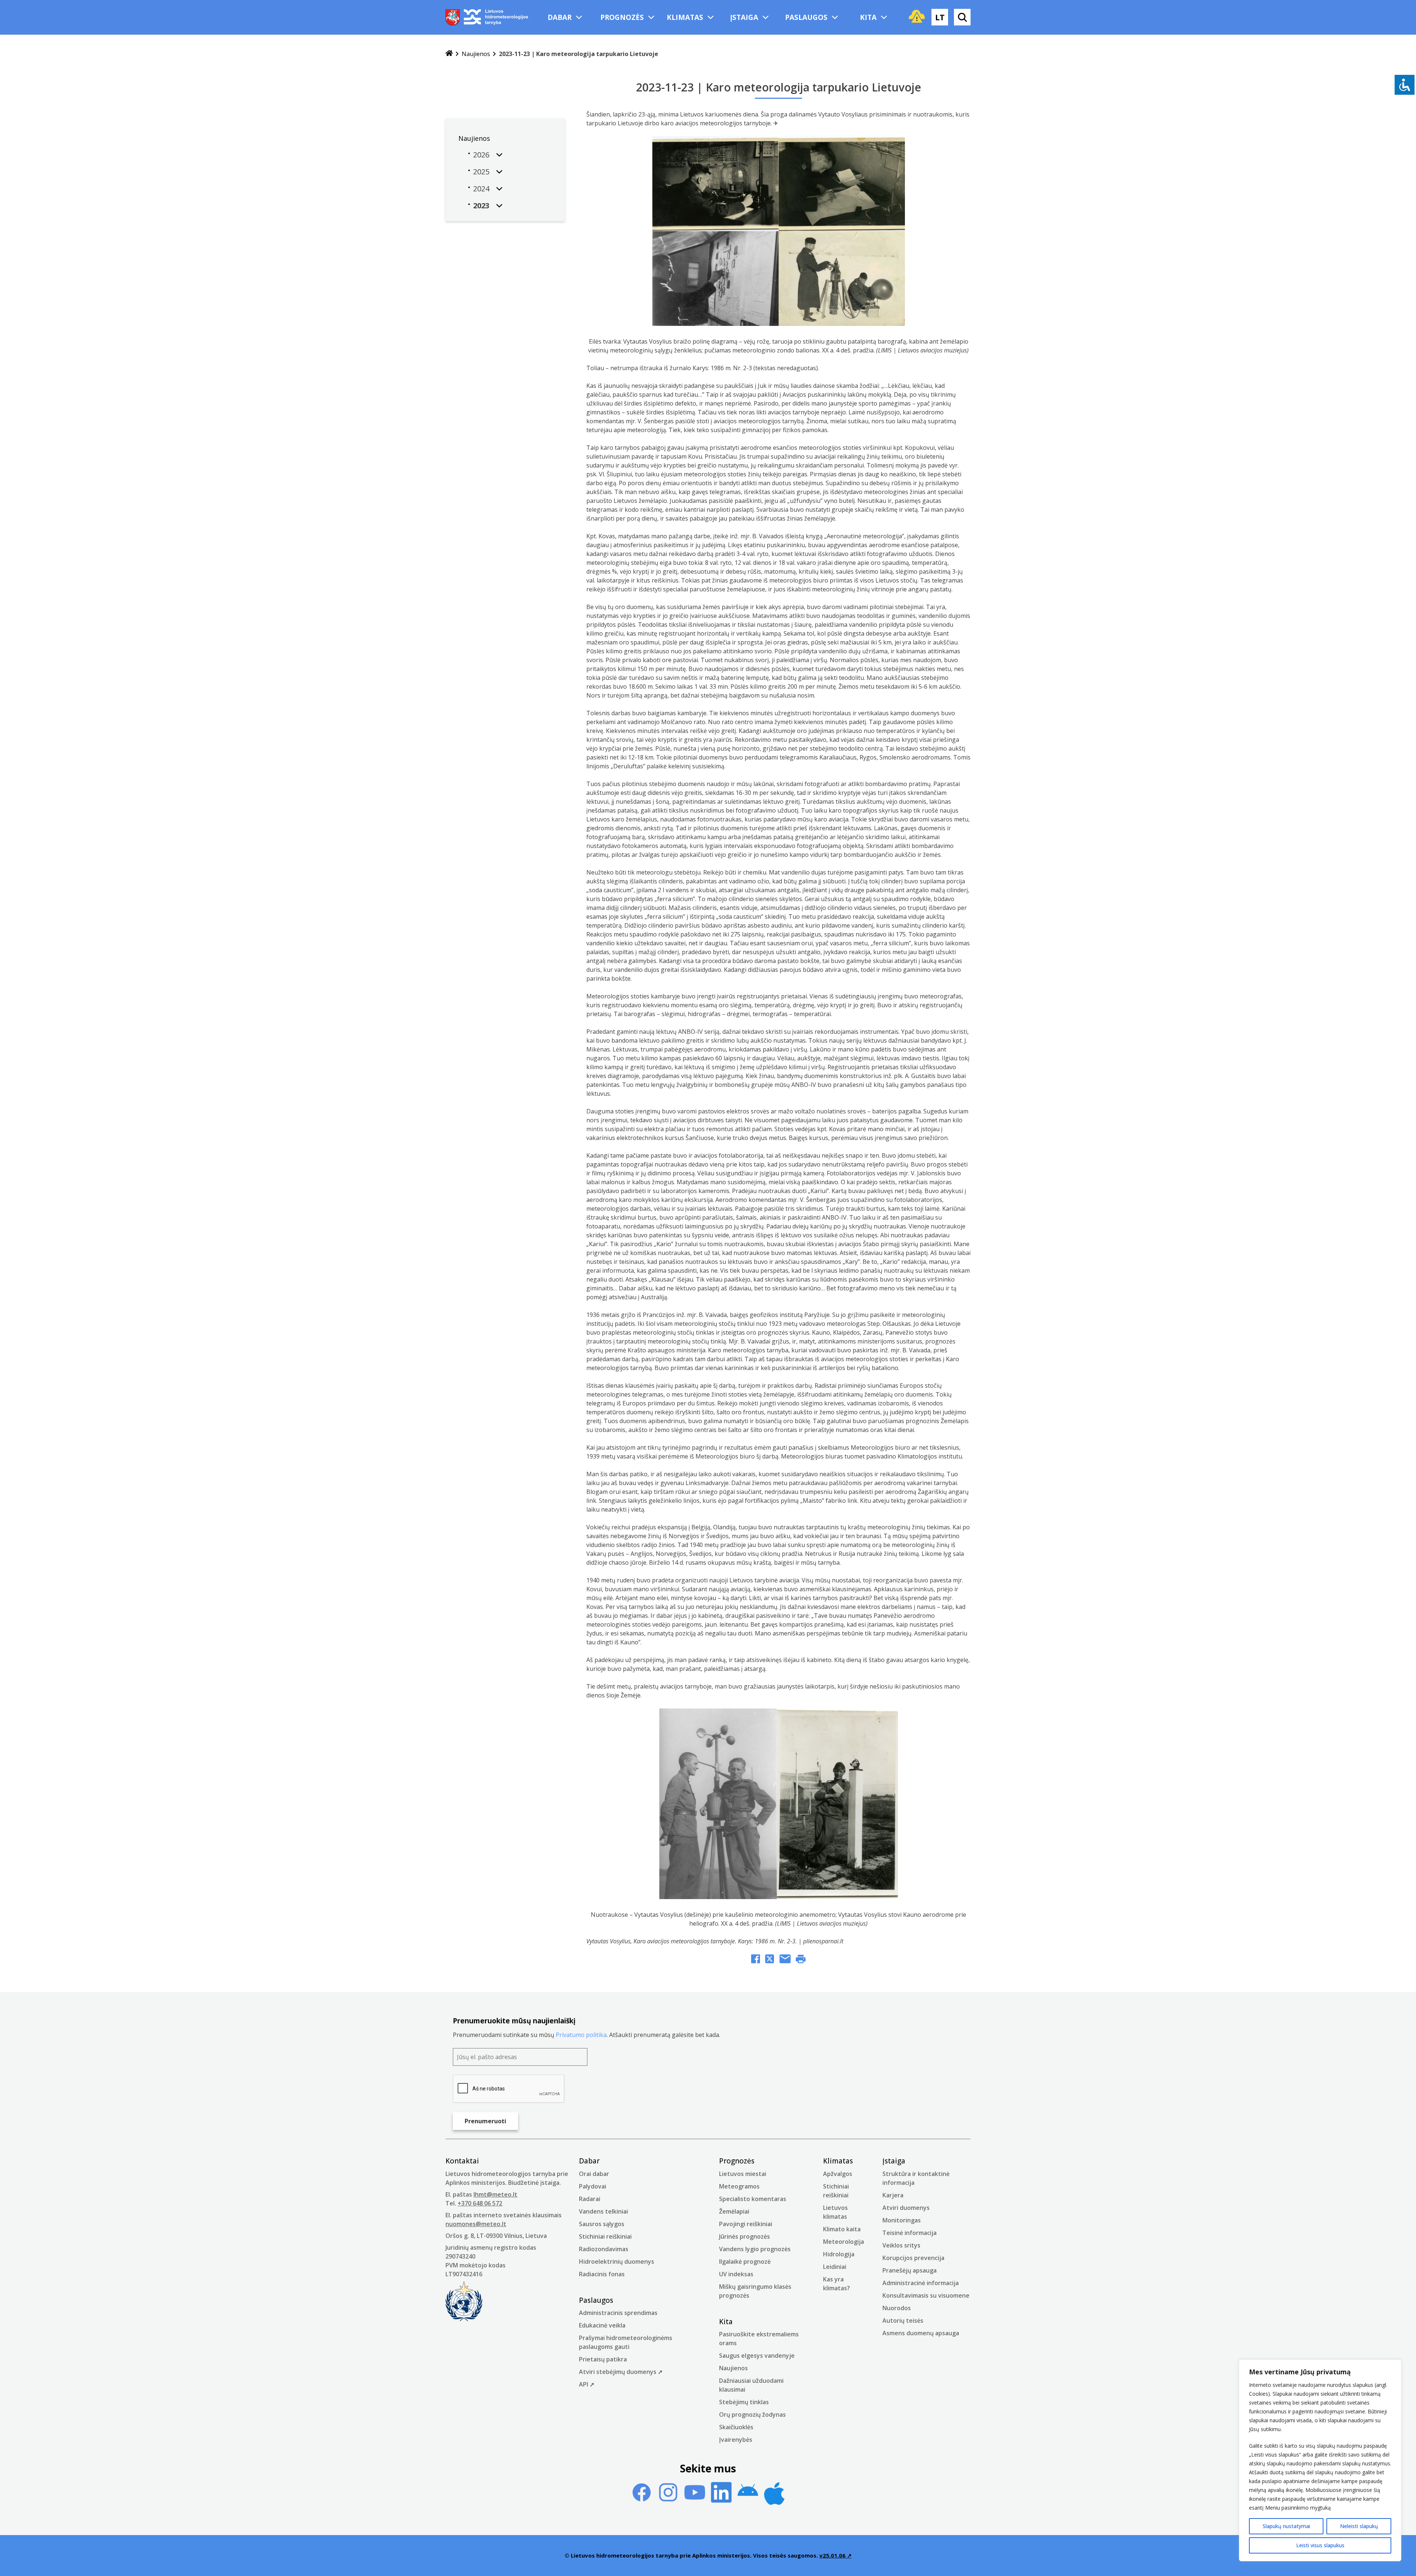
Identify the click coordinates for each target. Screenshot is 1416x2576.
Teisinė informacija (910, 2233)
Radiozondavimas (604, 2249)
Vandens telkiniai (603, 2211)
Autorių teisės (903, 2321)
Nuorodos (897, 2308)
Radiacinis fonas (602, 2274)
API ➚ (587, 2384)
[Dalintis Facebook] (756, 1960)
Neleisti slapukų (1359, 2526)
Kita (868, 17)
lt (940, 17)
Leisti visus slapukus (1320, 2545)
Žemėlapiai (734, 2211)
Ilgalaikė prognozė (745, 2262)
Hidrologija (839, 2254)
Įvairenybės (736, 2440)
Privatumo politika (581, 2035)
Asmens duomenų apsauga (921, 2333)
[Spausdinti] (801, 1960)
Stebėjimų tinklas (744, 2402)
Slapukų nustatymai (1286, 2526)
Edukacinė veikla (602, 2325)
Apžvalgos (838, 2174)
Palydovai (593, 2186)
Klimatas (685, 17)
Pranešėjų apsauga (910, 2270)
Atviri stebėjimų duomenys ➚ (621, 2372)
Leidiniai (835, 2267)
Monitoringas (902, 2220)
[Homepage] (449, 54)
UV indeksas (736, 2274)
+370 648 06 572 (480, 2203)
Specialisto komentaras (753, 2199)
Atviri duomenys (906, 2208)
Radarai (590, 2199)
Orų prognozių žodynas (752, 2415)
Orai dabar (594, 2174)
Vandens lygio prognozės (755, 2249)
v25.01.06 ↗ (836, 2555)
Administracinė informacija (921, 2283)
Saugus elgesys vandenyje (757, 2356)
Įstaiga (744, 17)
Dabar (560, 17)
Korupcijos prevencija (913, 2258)
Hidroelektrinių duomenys (617, 2262)
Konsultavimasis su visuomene (926, 2295)
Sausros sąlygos (602, 2224)
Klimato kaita (842, 2229)
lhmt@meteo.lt (495, 2194)
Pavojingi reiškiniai (746, 2224)
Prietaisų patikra (603, 2359)
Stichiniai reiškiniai (605, 2236)
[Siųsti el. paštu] (785, 1960)
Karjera (893, 2195)
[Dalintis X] (770, 1960)
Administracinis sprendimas (618, 2313)
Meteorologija (844, 2242)
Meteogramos (739, 2186)
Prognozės (622, 17)
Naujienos (476, 54)
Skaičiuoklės (736, 2427)
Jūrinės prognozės (745, 2236)
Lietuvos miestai (743, 2174)
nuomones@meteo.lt (476, 2224)
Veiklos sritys (901, 2245)
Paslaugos (806, 17)
